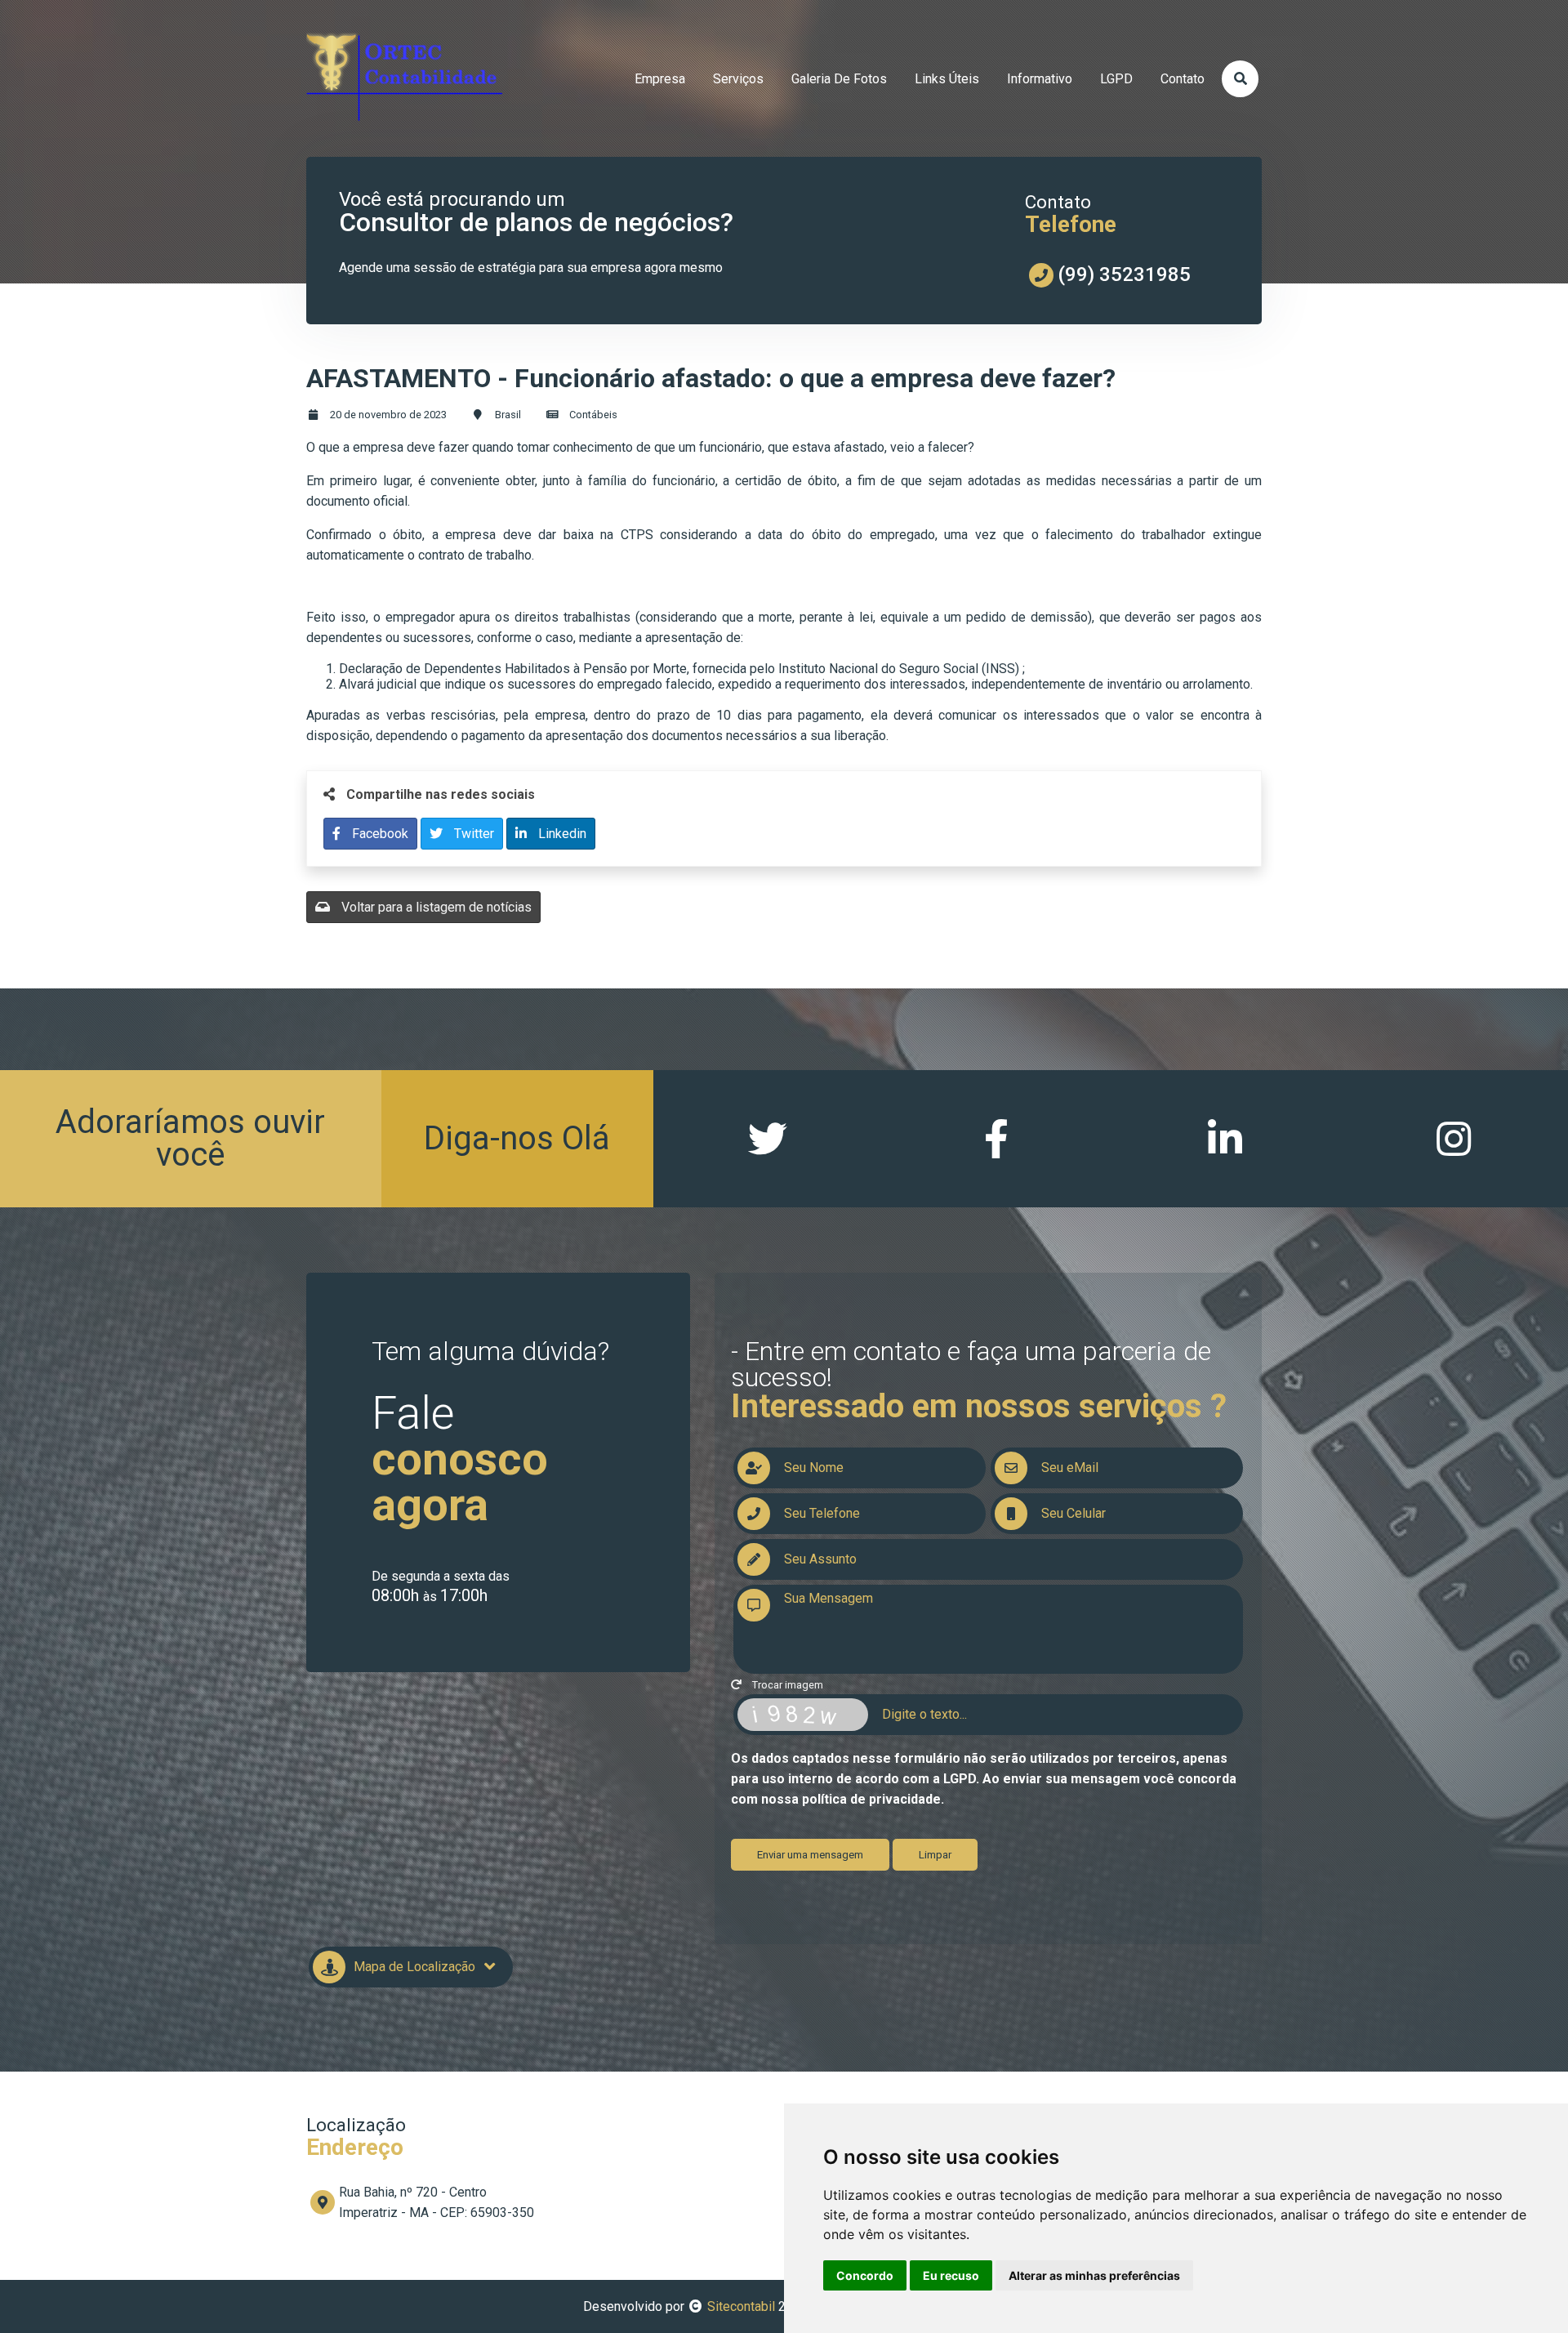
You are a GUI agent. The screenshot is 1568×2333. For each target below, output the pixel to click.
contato (1183, 79)
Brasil (508, 415)
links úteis (947, 79)
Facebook (379, 834)
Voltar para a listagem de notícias (435, 907)
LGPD (1116, 79)
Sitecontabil (741, 2306)
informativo (1040, 79)
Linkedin (561, 834)
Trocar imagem (786, 1685)
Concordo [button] (865, 2275)
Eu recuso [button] (951, 2275)
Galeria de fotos (839, 79)
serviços (738, 79)
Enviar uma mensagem (810, 1855)
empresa (660, 79)
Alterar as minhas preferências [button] (1094, 2275)
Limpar (935, 1855)
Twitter (472, 834)
